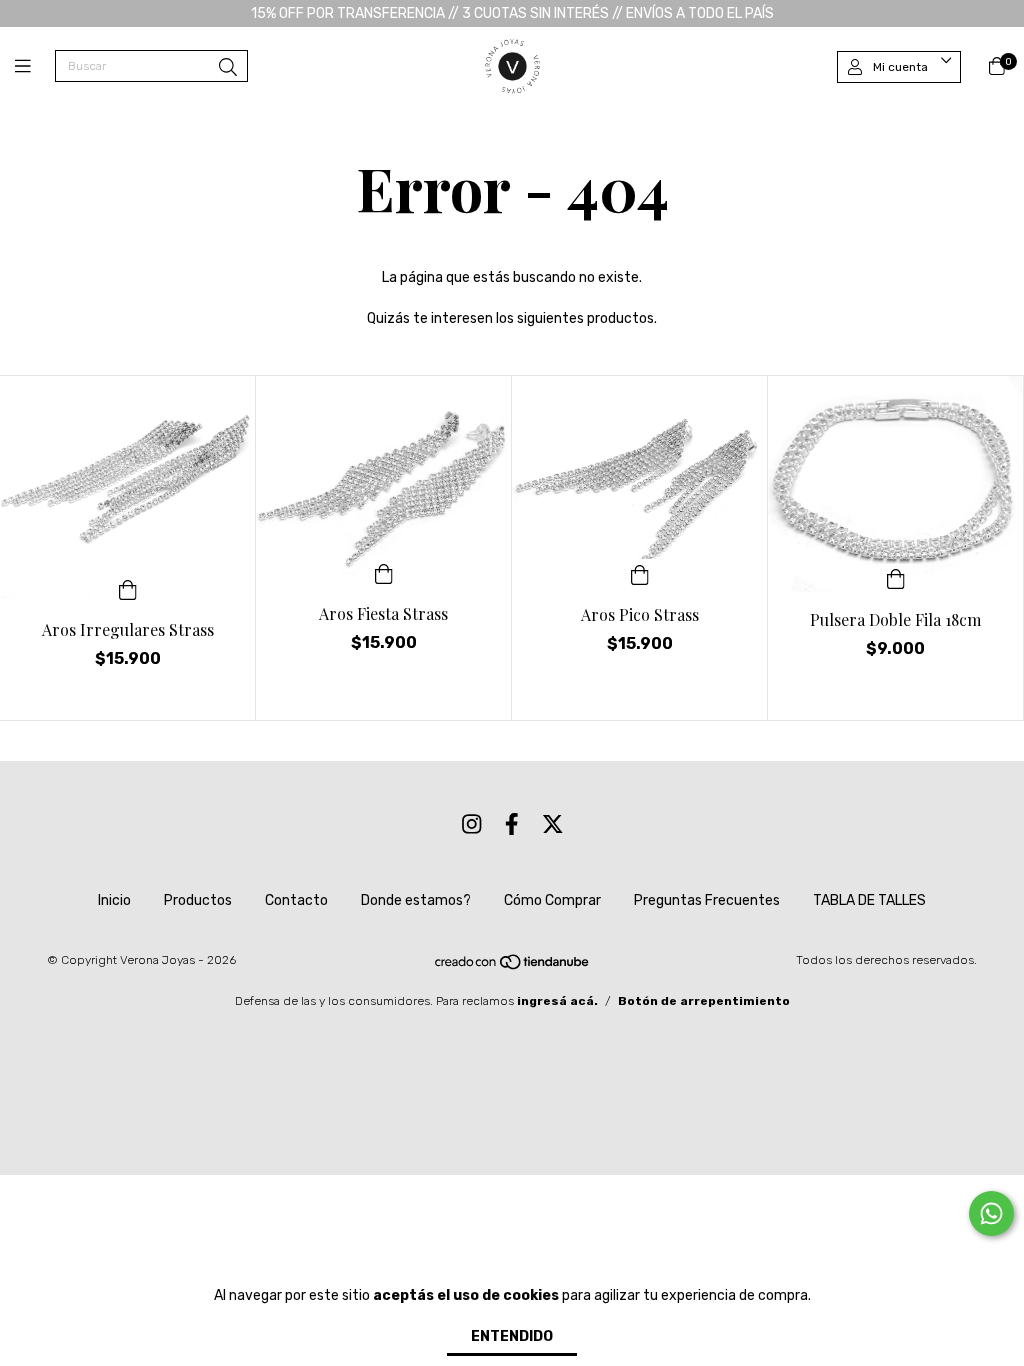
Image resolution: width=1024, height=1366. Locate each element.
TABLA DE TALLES (869, 900)
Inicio (114, 900)
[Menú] (35, 67)
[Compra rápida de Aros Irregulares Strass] (128, 588)
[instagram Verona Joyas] (472, 824)
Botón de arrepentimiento (704, 1001)
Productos (198, 900)
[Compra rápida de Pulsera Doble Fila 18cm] (896, 578)
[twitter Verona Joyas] (553, 824)
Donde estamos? (416, 900)
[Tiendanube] (513, 967)
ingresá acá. (557, 1001)
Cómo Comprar (552, 900)
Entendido (512, 1336)
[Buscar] (228, 68)
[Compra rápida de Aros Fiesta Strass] (384, 572)
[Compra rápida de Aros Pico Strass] (640, 573)
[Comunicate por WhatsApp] (991, 1213)
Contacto (296, 900)
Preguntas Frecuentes (707, 900)
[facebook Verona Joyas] (512, 824)
